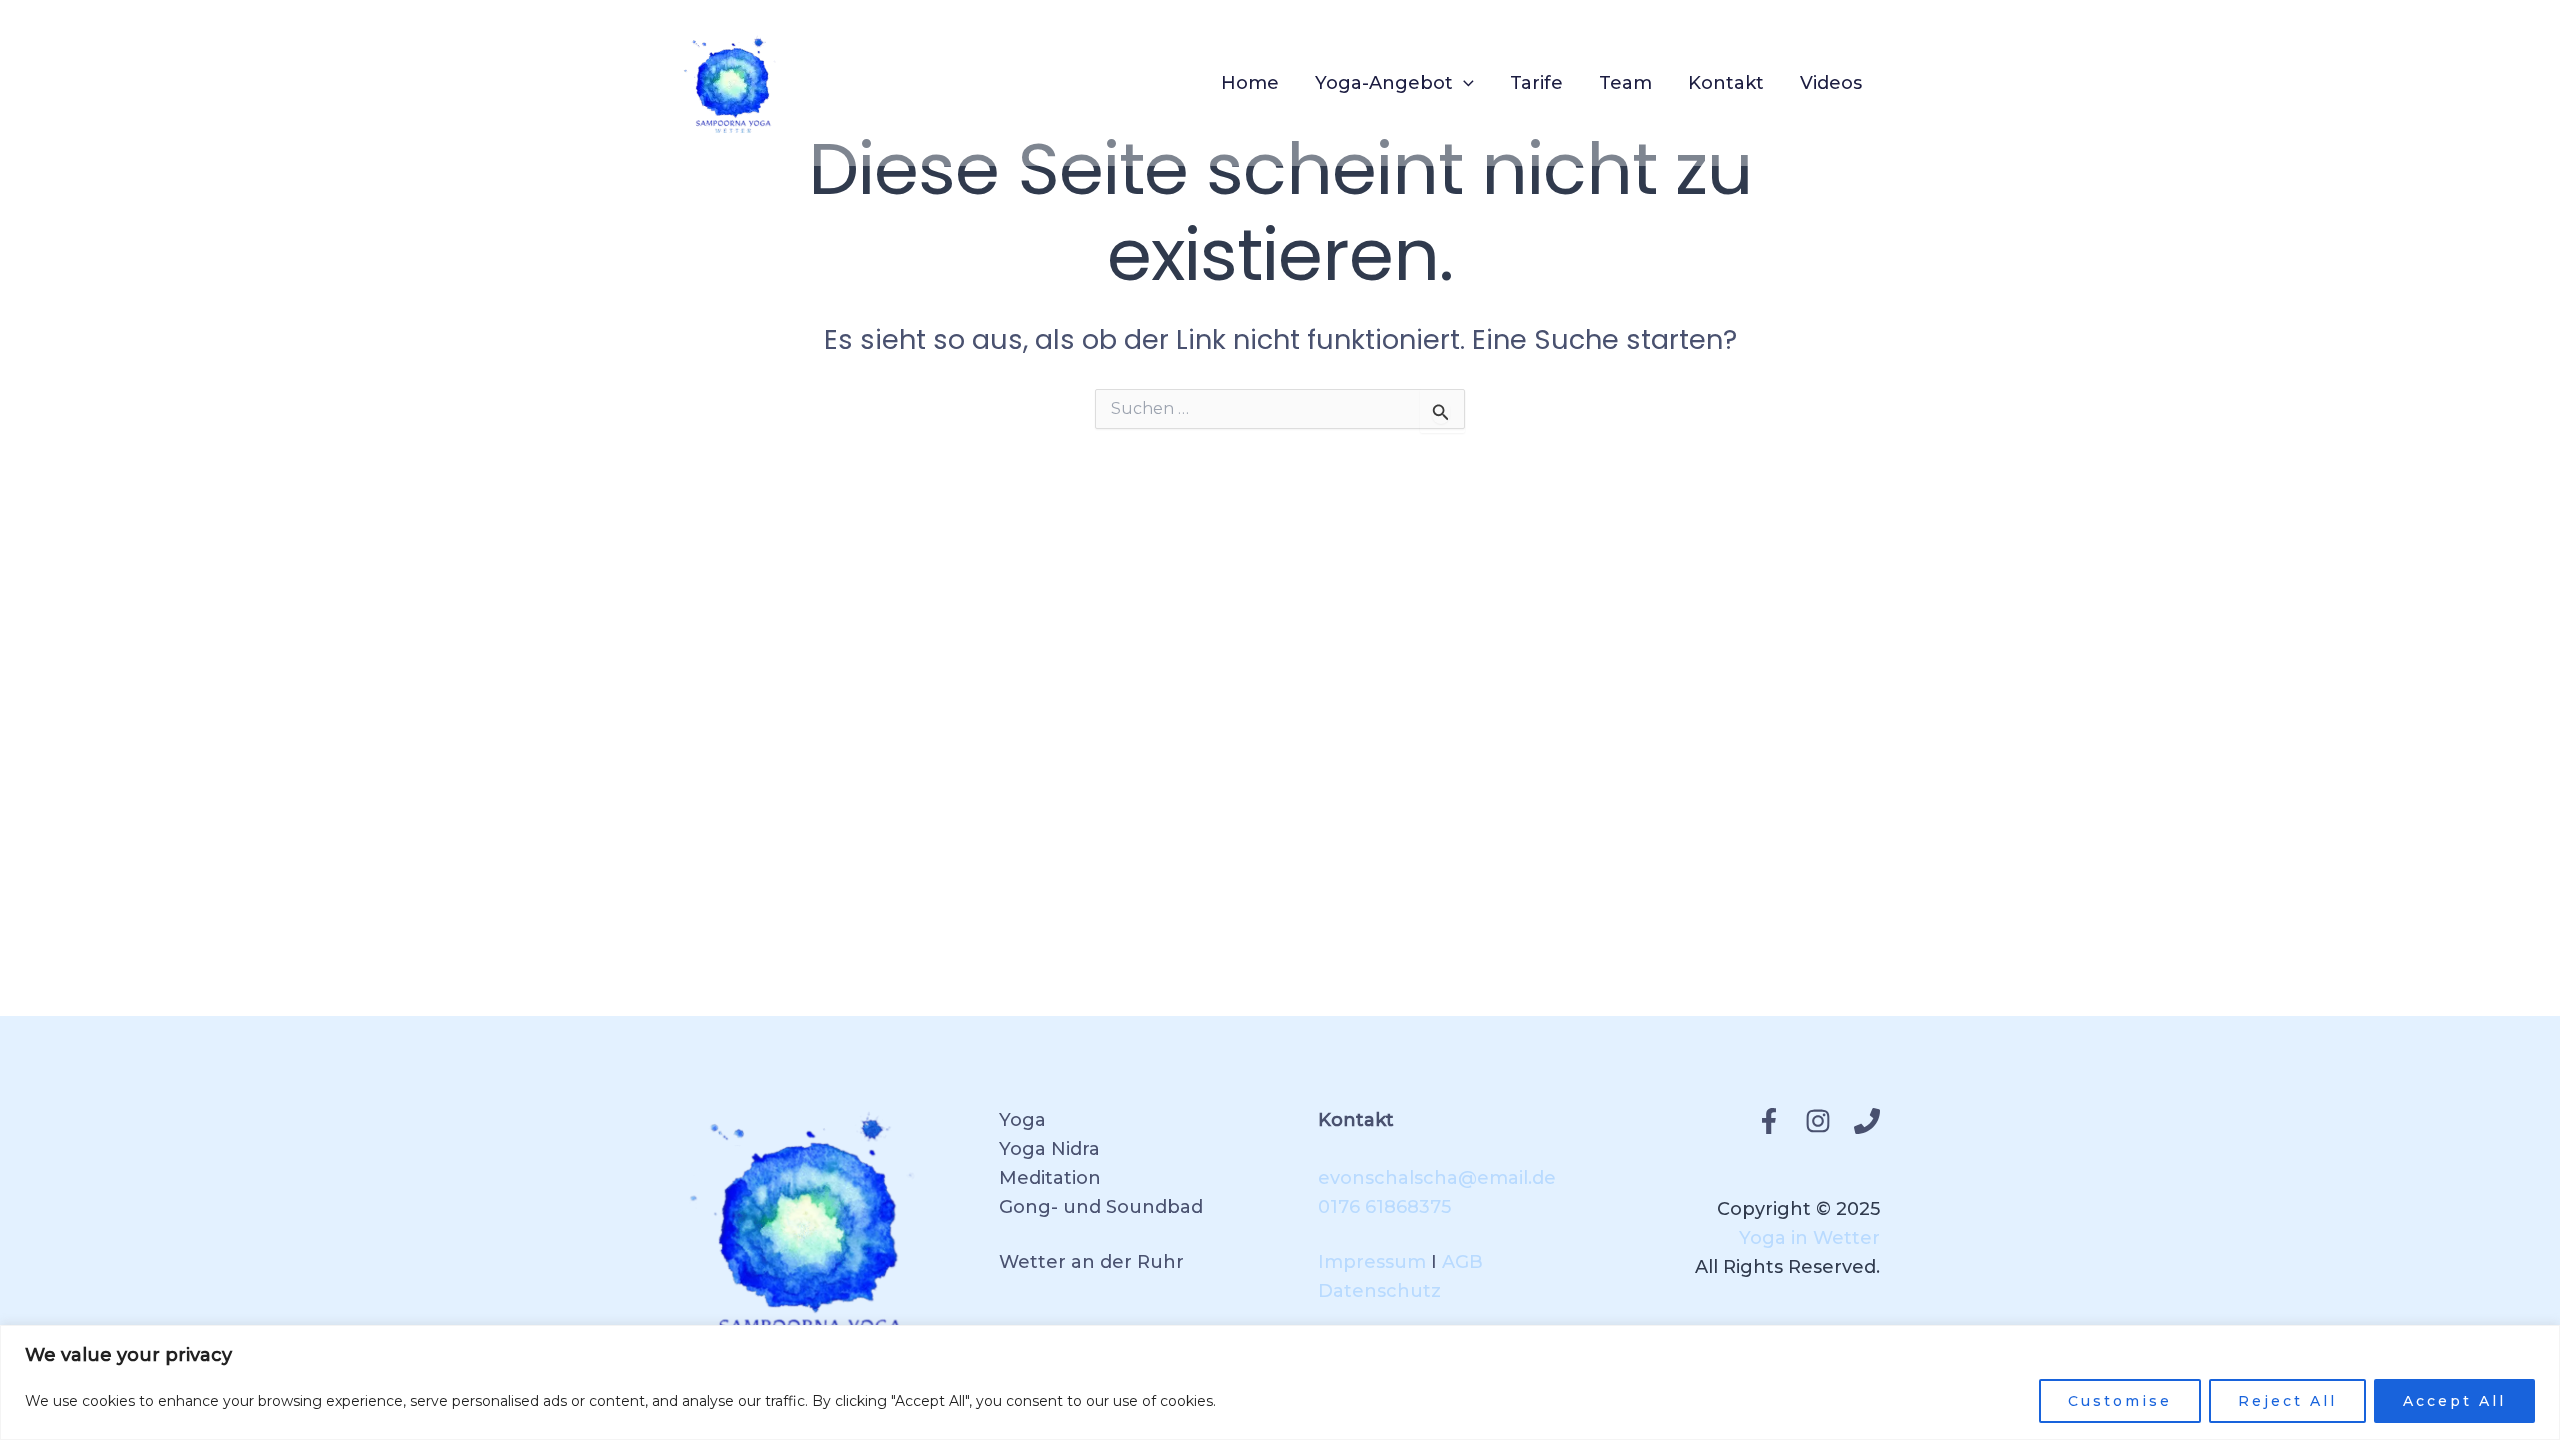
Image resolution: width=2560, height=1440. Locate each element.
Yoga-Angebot (1384, 83)
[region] (1280, 1382)
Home (1250, 83)
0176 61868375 (1384, 1207)
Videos (1831, 83)
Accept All (2454, 1401)
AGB (1462, 1262)
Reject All (2287, 1401)
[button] (1463, 83)
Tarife (1536, 83)
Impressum (1372, 1262)
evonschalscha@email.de (1437, 1178)
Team (1625, 83)
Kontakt (1726, 83)
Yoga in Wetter (1809, 1238)
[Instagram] (1818, 1121)
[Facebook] (1769, 1121)
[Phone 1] (1867, 1121)
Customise (2120, 1401)
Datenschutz (1379, 1291)
